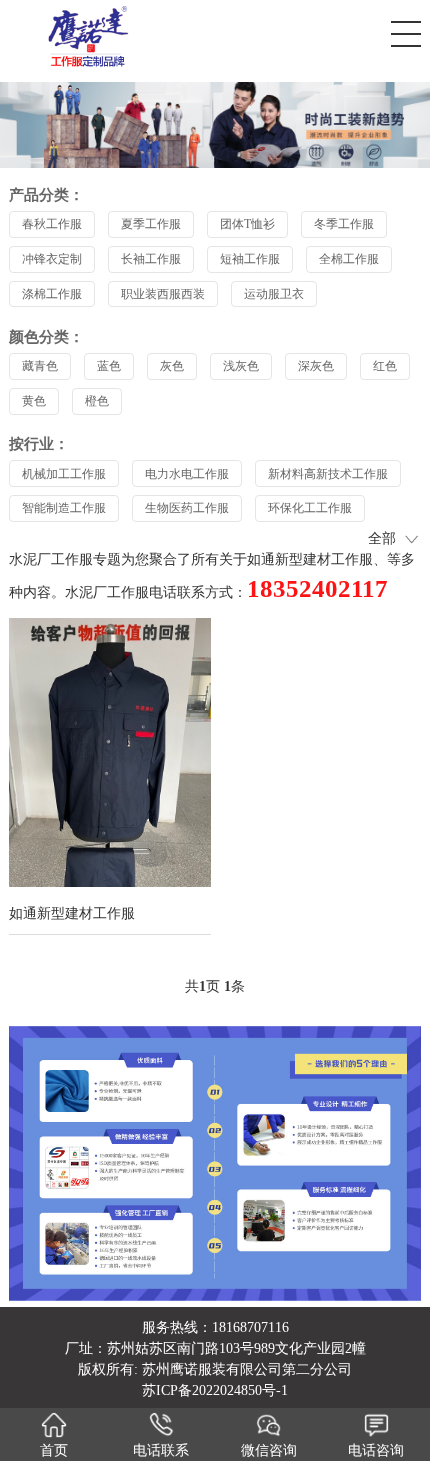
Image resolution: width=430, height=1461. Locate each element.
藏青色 (40, 366)
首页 (54, 1450)
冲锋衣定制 (52, 259)
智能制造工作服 (64, 508)
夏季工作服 (151, 224)
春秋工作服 (52, 224)
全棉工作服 (349, 259)
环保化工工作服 (310, 508)
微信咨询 (269, 1450)
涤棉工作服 (52, 294)
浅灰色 (241, 366)
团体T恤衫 (247, 224)
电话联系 (161, 1450)
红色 (385, 366)
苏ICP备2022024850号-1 (215, 1390)
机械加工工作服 (64, 474)
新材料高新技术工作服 (328, 474)
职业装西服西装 (163, 294)
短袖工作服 (250, 259)
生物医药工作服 (187, 508)
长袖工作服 (151, 259)
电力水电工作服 (187, 474)
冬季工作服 (344, 224)
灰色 (172, 366)
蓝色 (109, 366)
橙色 (97, 401)
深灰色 (316, 366)
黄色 (34, 401)
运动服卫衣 (274, 294)
